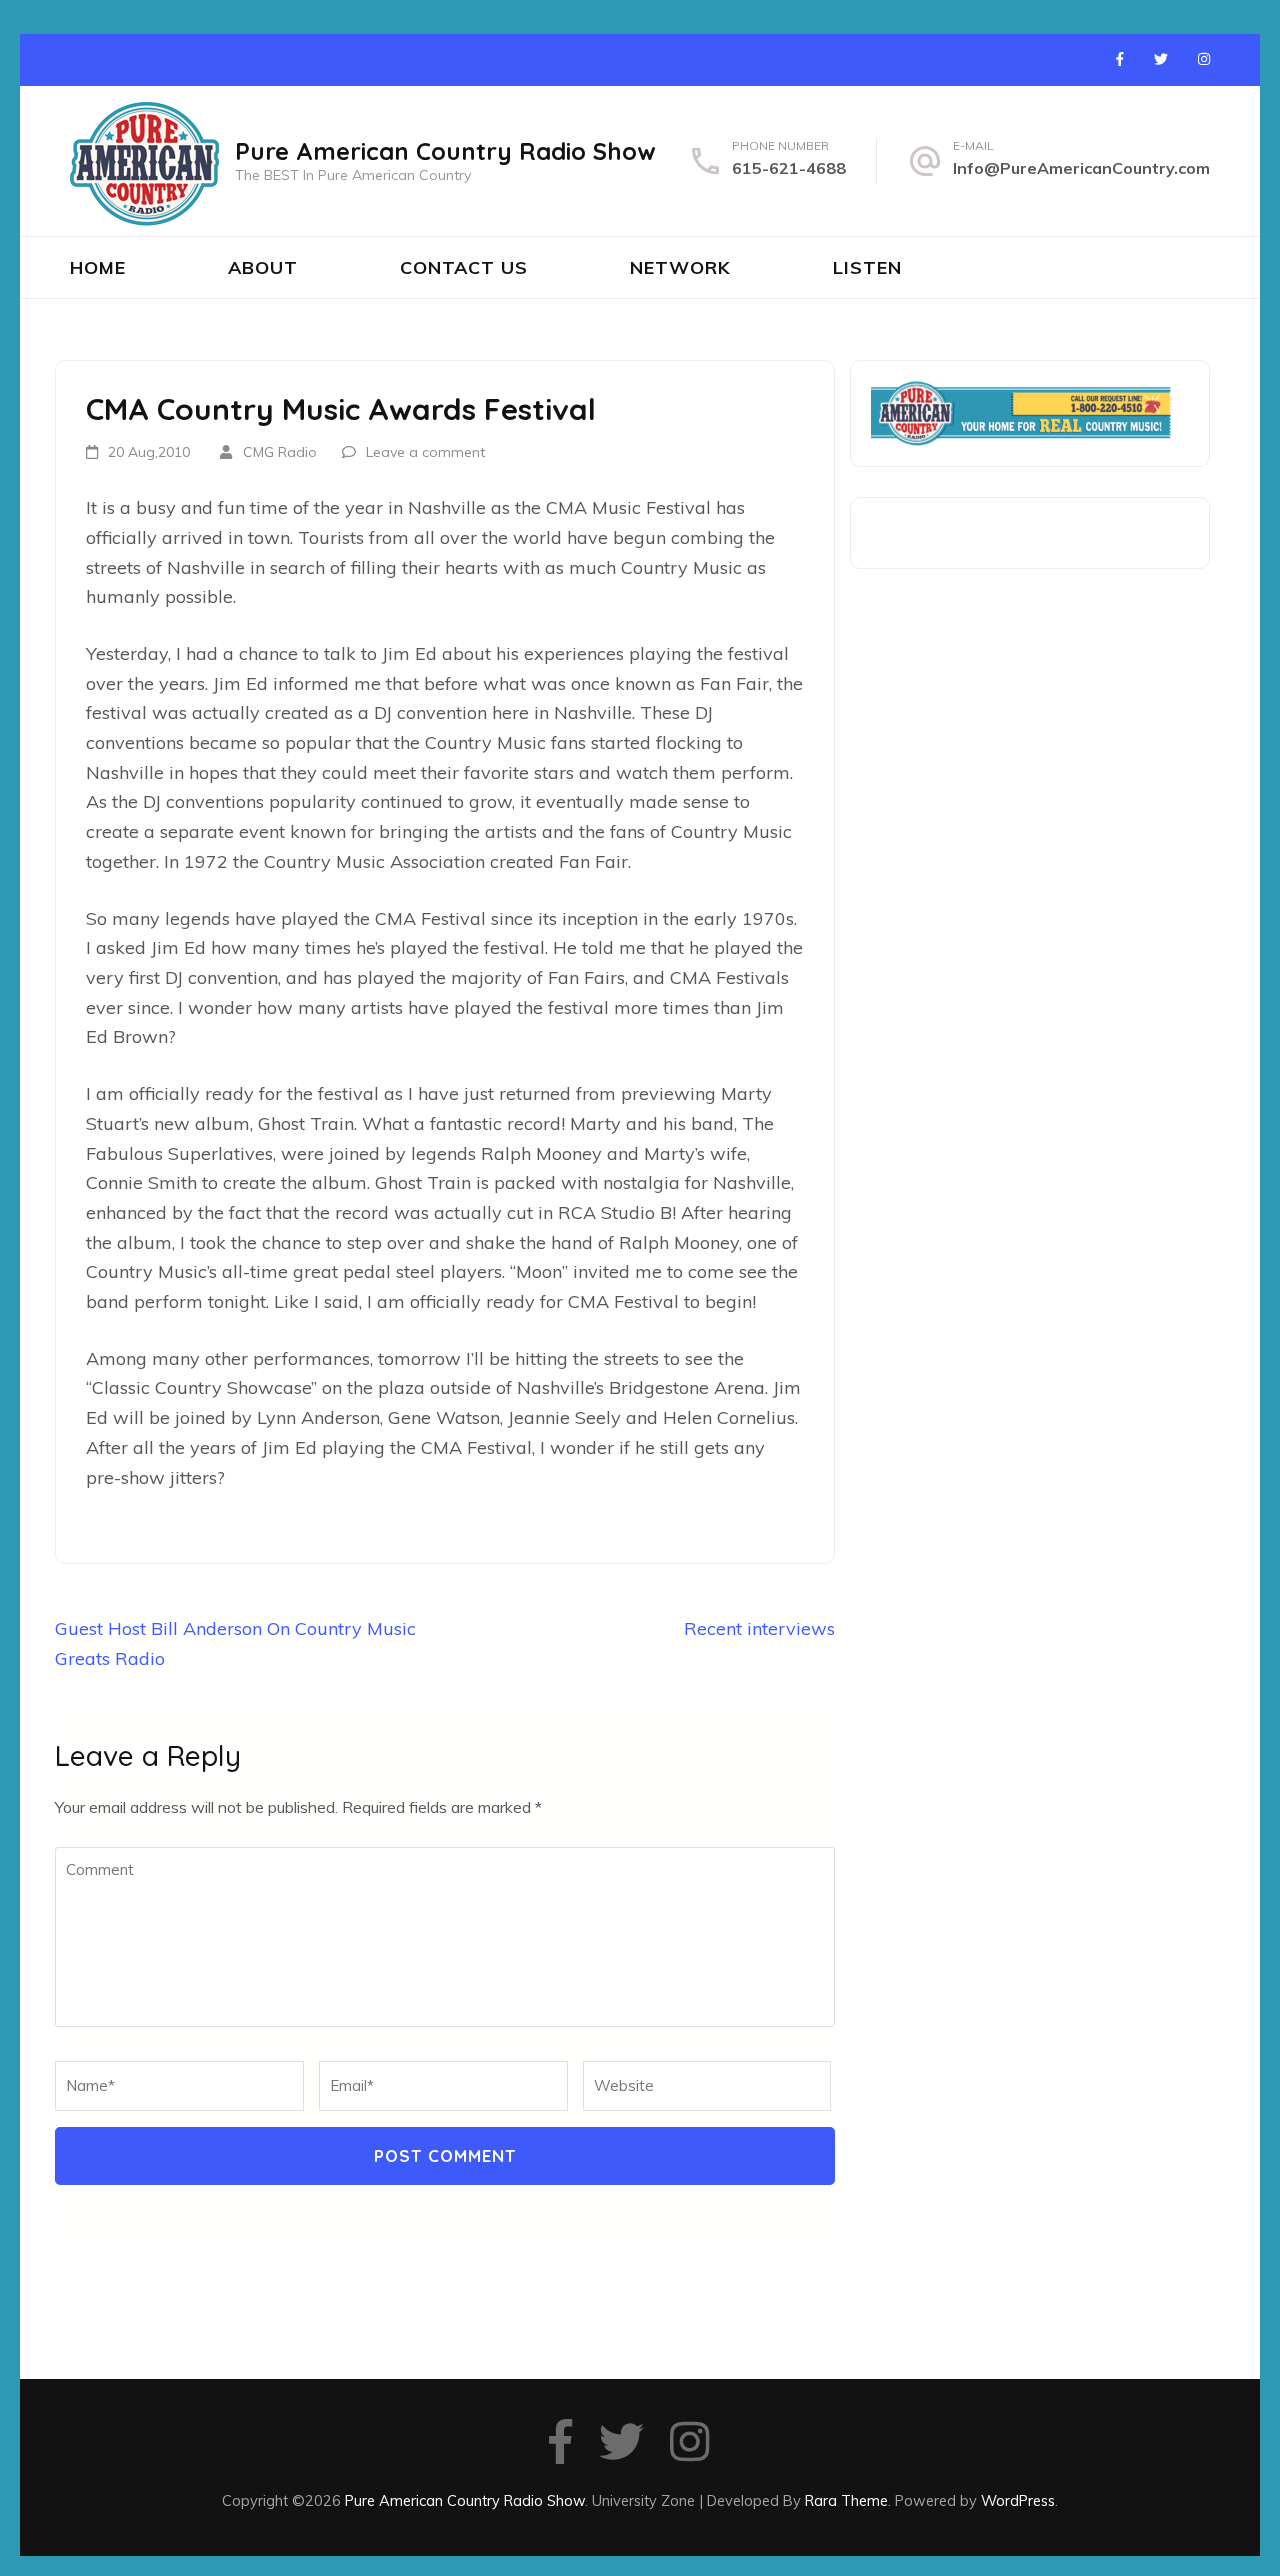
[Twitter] (1161, 59)
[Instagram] (1204, 59)
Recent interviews (759, 1628)
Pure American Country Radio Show (445, 151)
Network (680, 267)
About (263, 267)
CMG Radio (280, 452)
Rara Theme (846, 2500)
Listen (867, 267)
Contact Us (464, 267)
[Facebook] (1120, 59)
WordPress (1018, 2500)
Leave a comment (425, 452)
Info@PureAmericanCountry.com (1081, 168)
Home (98, 267)
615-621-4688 (789, 168)
